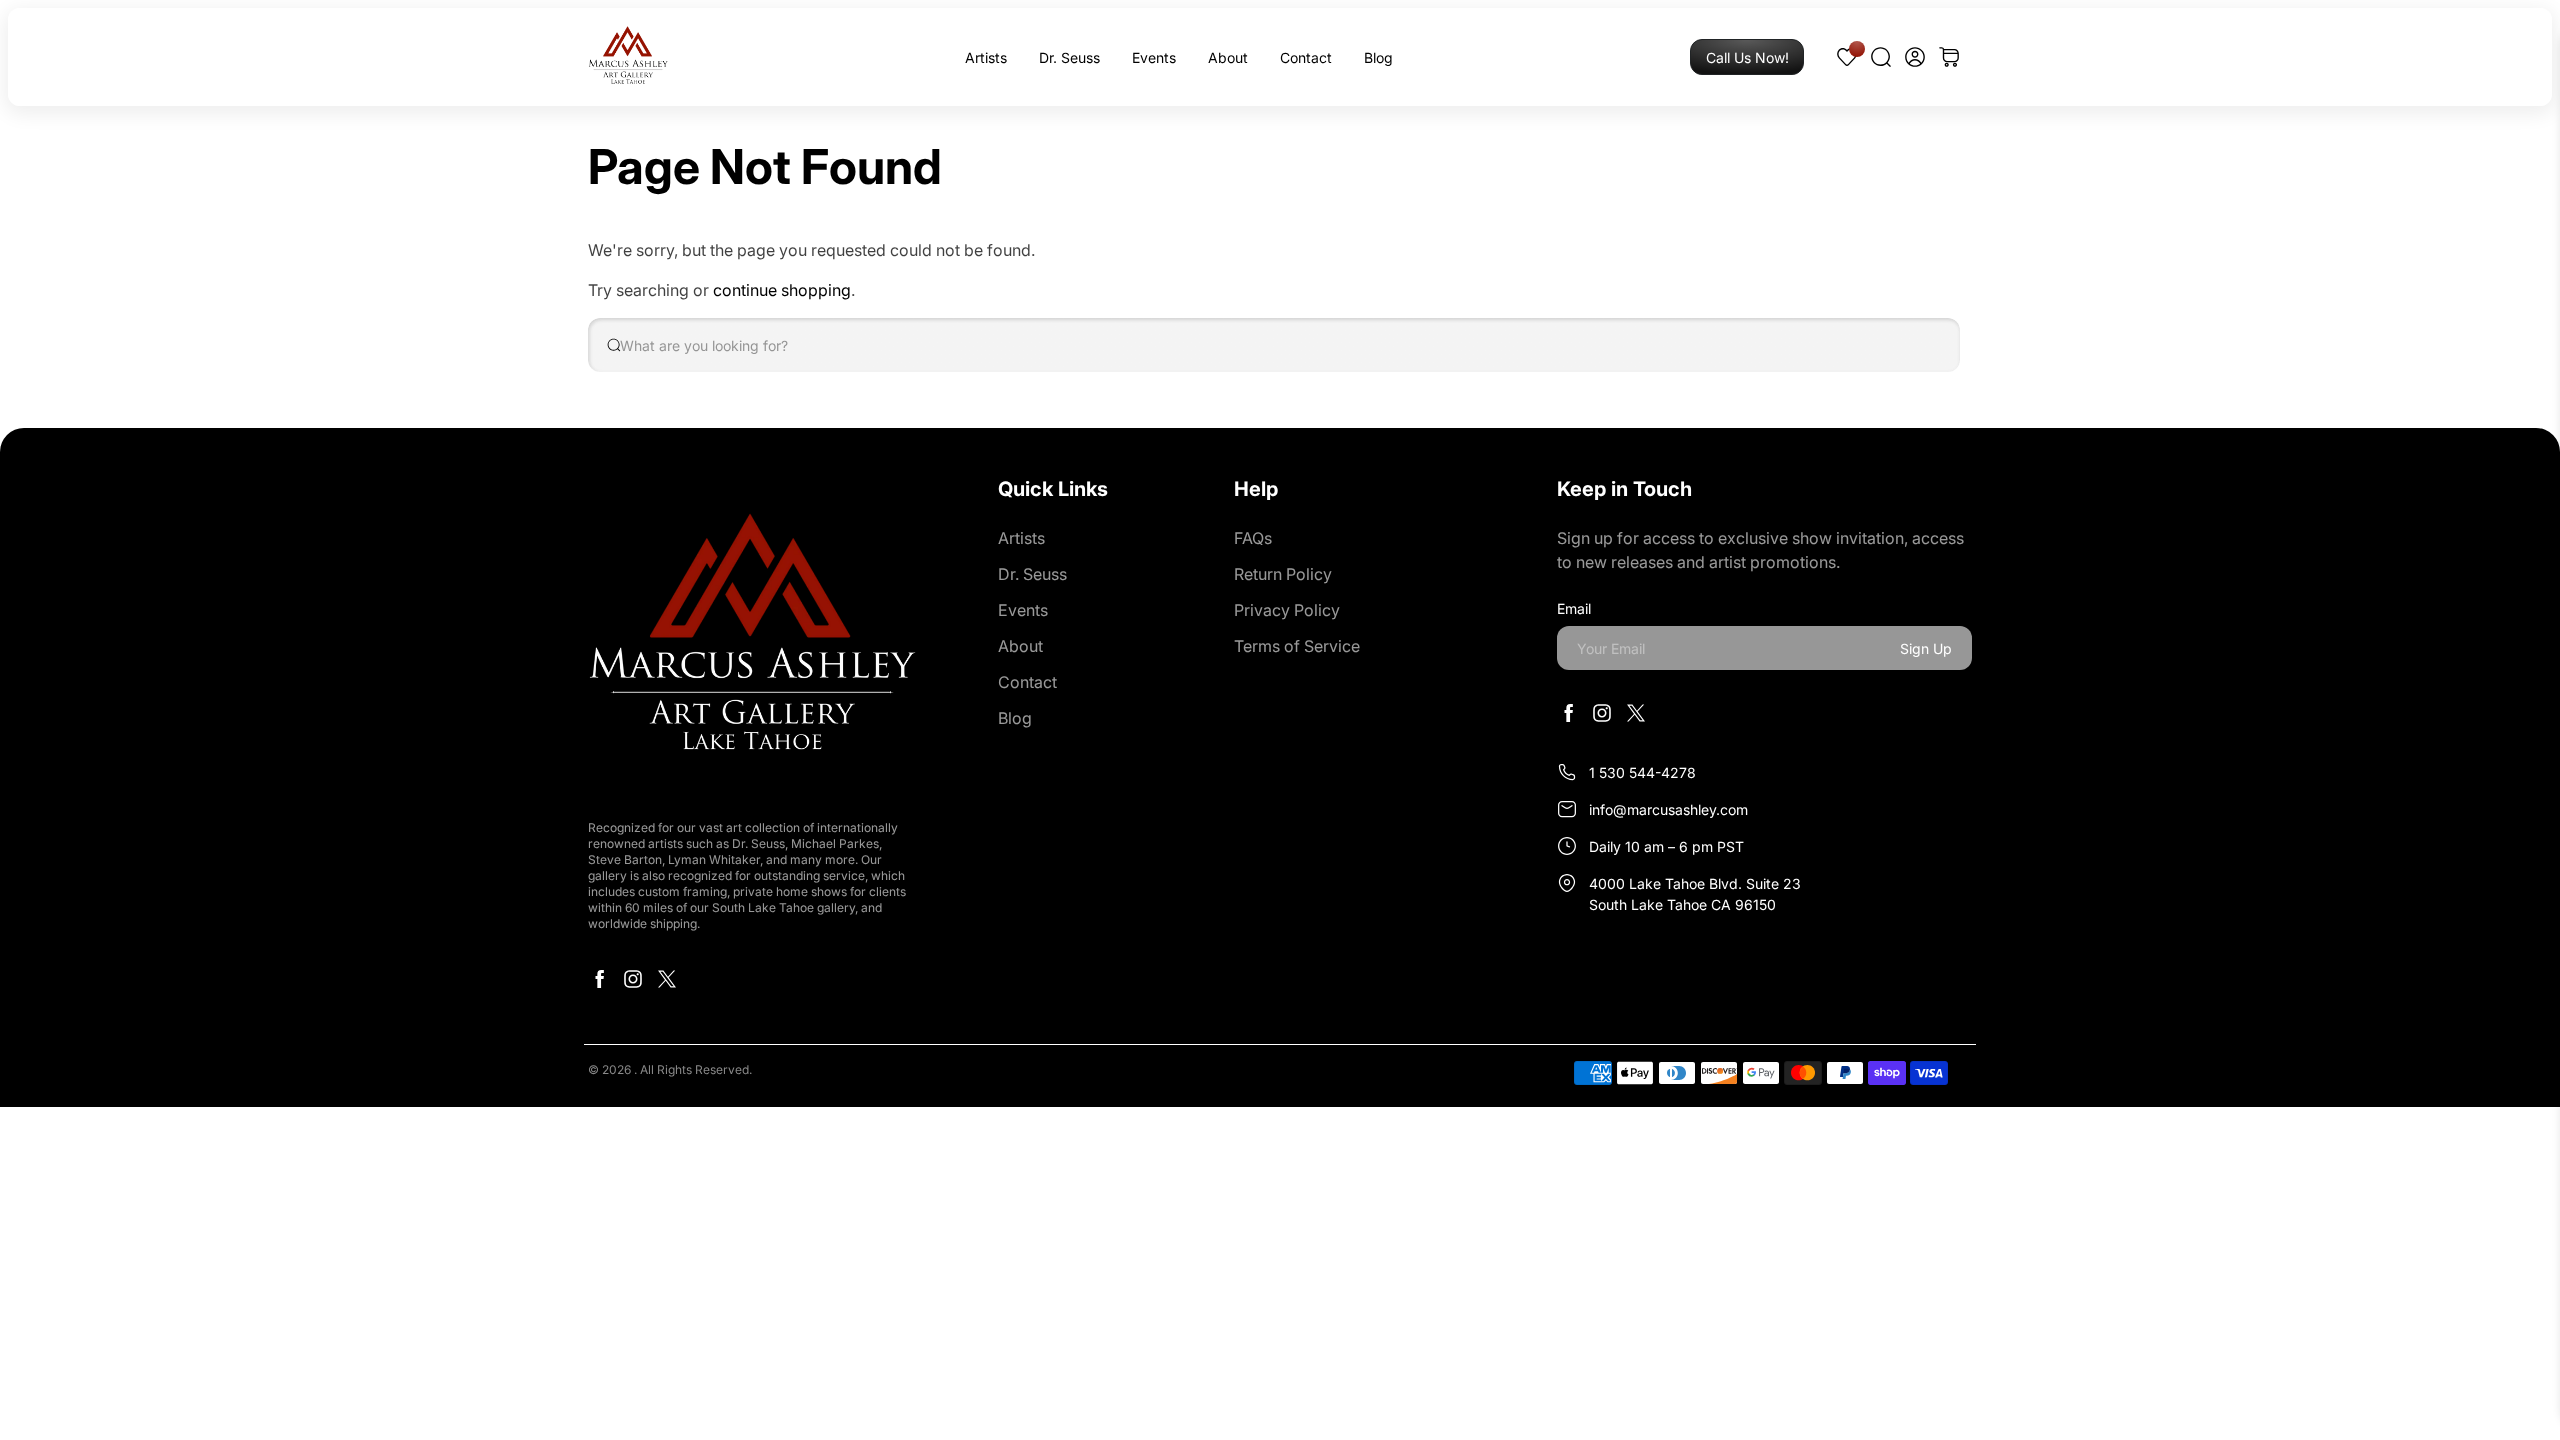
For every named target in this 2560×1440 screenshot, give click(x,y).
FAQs (1253, 538)
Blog (1378, 57)
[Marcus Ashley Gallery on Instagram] (633, 984)
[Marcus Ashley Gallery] (628, 57)
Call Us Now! (1747, 57)
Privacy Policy (1287, 610)
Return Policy (1283, 574)
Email (1574, 608)
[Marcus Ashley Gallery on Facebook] (599, 984)
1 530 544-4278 (1642, 772)
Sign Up (1926, 648)
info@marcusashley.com (1668, 809)
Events (1154, 57)
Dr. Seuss (1069, 57)
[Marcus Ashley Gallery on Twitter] (667, 984)
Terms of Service (1297, 646)
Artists (986, 57)
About (1228, 57)
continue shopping (782, 290)
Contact (1306, 57)
